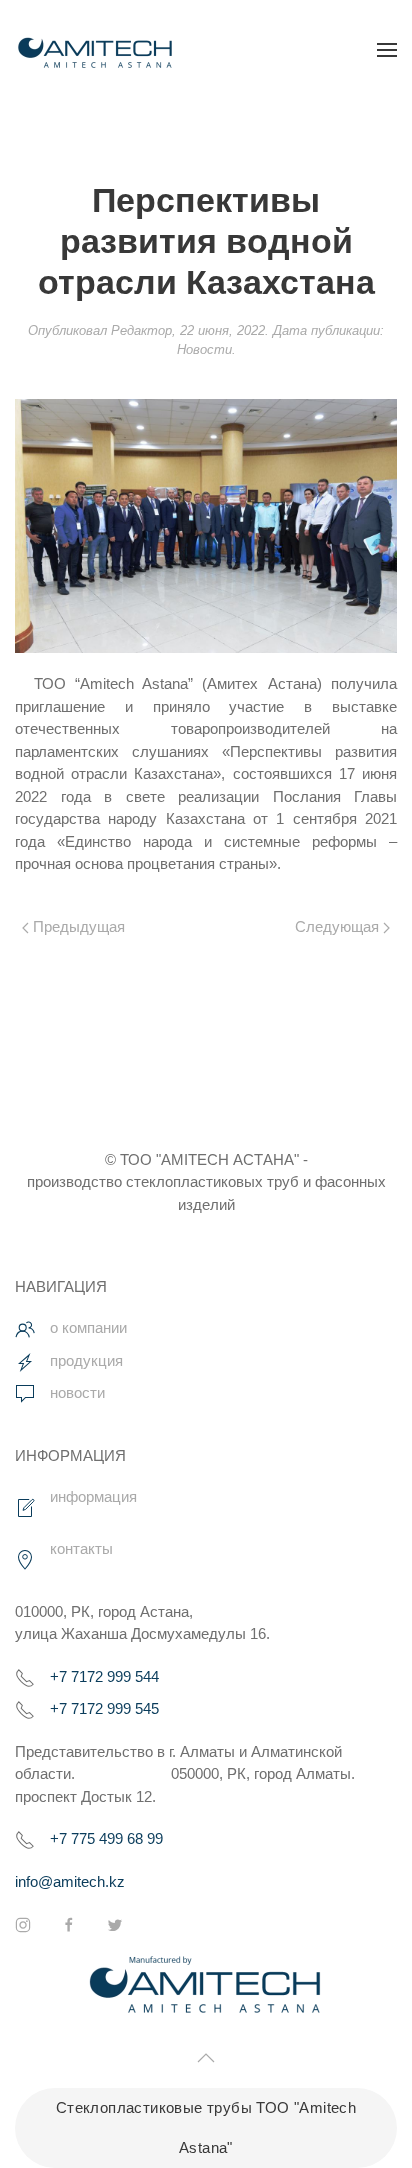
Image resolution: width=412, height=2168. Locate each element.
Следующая (339, 926)
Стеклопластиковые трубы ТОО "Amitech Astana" (206, 2127)
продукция (86, 1360)
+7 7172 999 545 (104, 1708)
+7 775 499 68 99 (106, 1838)
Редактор (141, 330)
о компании (88, 1327)
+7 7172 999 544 (104, 1676)
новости (77, 1392)
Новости (204, 349)
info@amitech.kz (70, 1881)
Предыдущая (77, 926)
